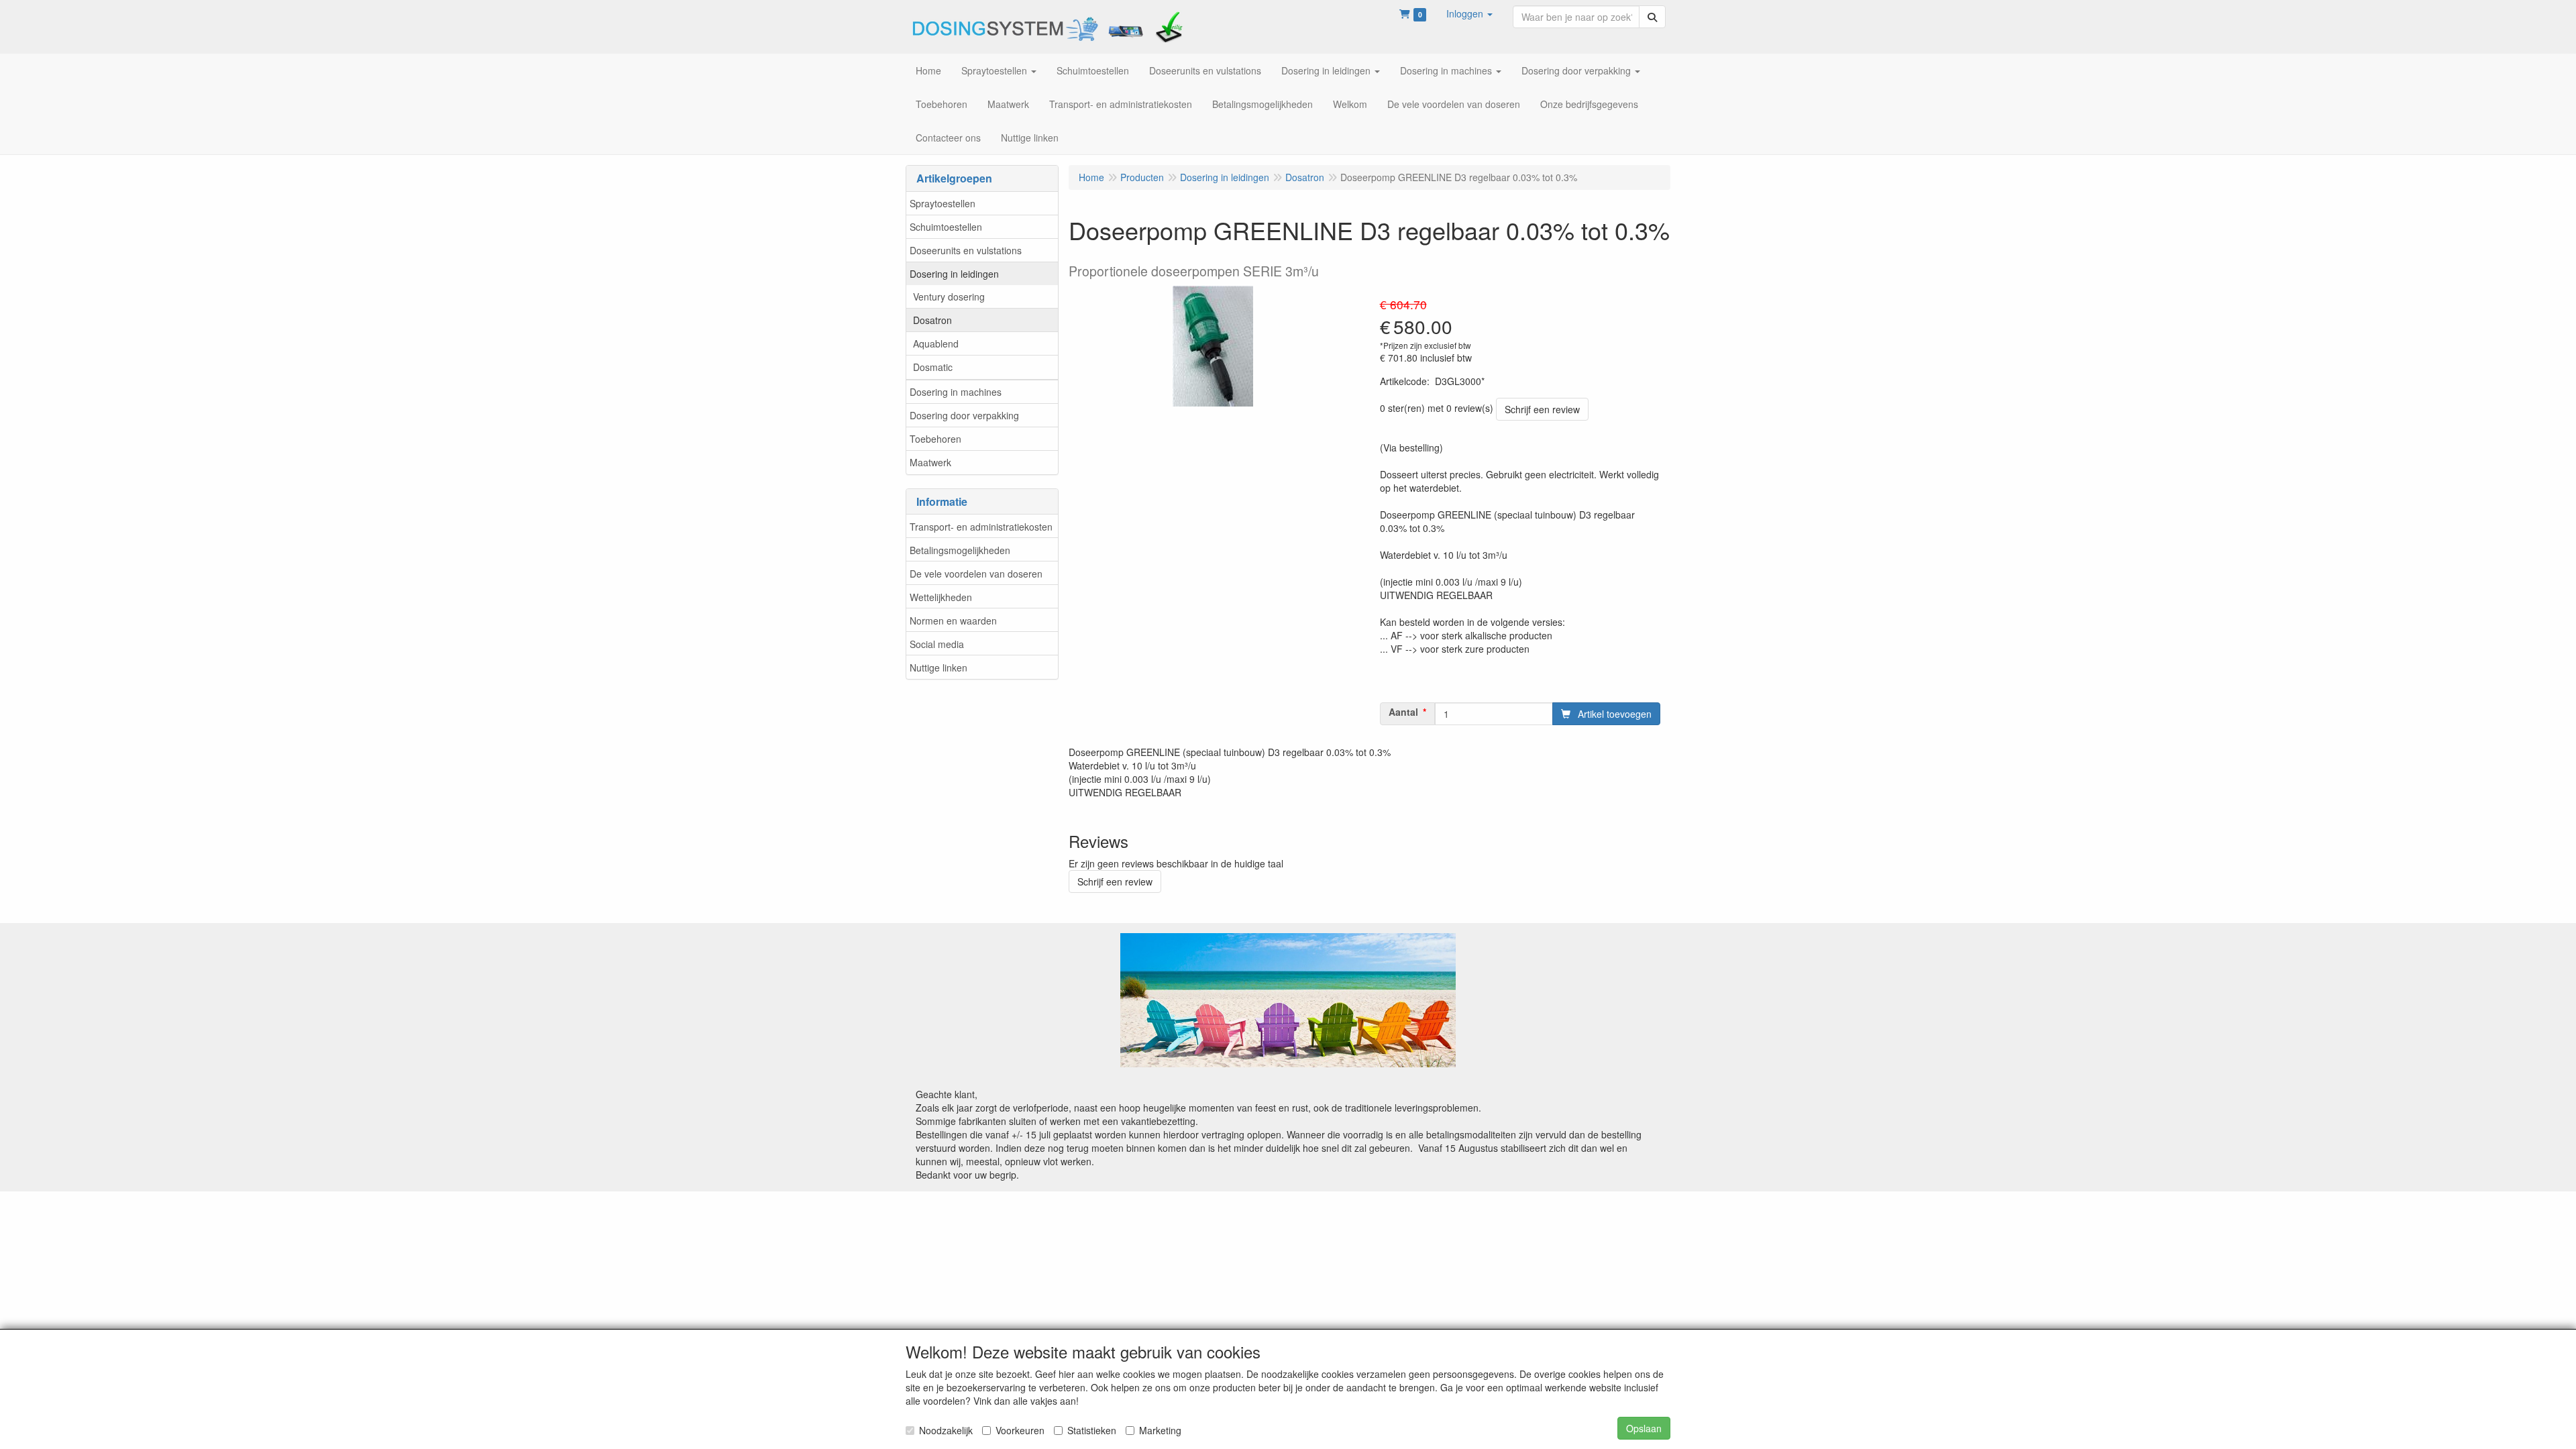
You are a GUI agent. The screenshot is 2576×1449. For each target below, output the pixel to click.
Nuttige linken (938, 667)
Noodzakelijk (946, 1430)
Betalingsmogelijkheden (960, 550)
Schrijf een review (1542, 409)
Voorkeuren (1020, 1430)
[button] (1469, 13)
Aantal (1403, 712)
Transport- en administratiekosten (981, 527)
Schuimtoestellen (946, 227)
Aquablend (936, 343)
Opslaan (1644, 1428)
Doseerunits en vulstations (966, 250)
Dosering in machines (956, 392)
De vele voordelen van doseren (976, 574)
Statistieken (1092, 1430)
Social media (937, 644)
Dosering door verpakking (964, 415)
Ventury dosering (949, 297)
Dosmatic (933, 367)
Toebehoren (935, 439)
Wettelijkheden (941, 597)
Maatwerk (930, 462)
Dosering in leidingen (954, 274)
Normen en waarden (953, 621)
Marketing (1160, 1430)
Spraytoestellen (943, 203)
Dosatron (932, 320)
